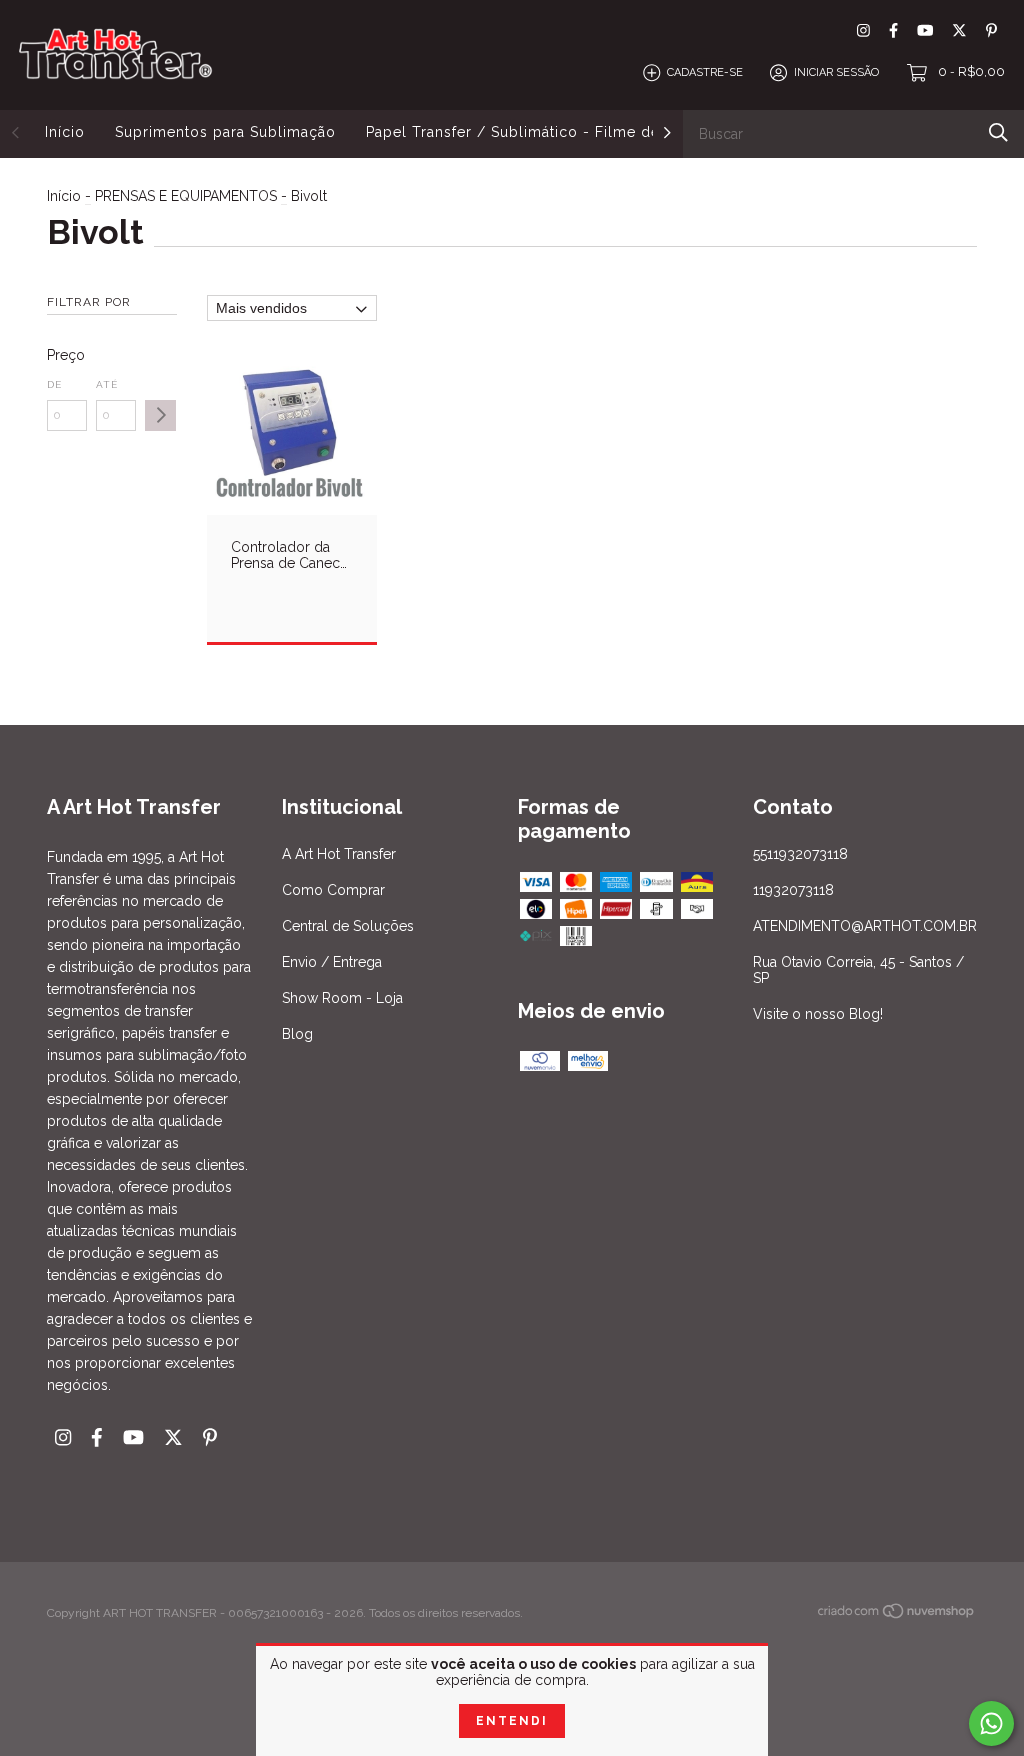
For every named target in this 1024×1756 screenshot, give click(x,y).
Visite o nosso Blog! (818, 1014)
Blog (297, 1034)
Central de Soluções (348, 926)
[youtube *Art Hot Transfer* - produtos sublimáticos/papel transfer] (925, 30)
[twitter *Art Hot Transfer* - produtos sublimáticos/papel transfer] (959, 30)
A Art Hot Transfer (339, 854)
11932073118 (793, 890)
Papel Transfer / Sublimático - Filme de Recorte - (550, 132)
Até (107, 384)
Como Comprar (333, 890)
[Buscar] (998, 132)
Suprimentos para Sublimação (225, 132)
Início (65, 132)
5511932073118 (800, 854)
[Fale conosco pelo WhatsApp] (991, 1723)
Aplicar (160, 415)
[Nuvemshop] (897, 1615)
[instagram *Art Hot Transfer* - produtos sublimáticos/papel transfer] (863, 30)
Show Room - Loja (342, 998)
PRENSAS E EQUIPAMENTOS (186, 196)
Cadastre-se (705, 72)
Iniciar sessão (836, 72)
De (54, 384)
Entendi (512, 1721)
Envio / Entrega (332, 962)
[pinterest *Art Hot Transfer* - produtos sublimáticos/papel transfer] (991, 30)
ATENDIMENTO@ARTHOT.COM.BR (865, 926)
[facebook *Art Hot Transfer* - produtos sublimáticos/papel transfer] (893, 30)
